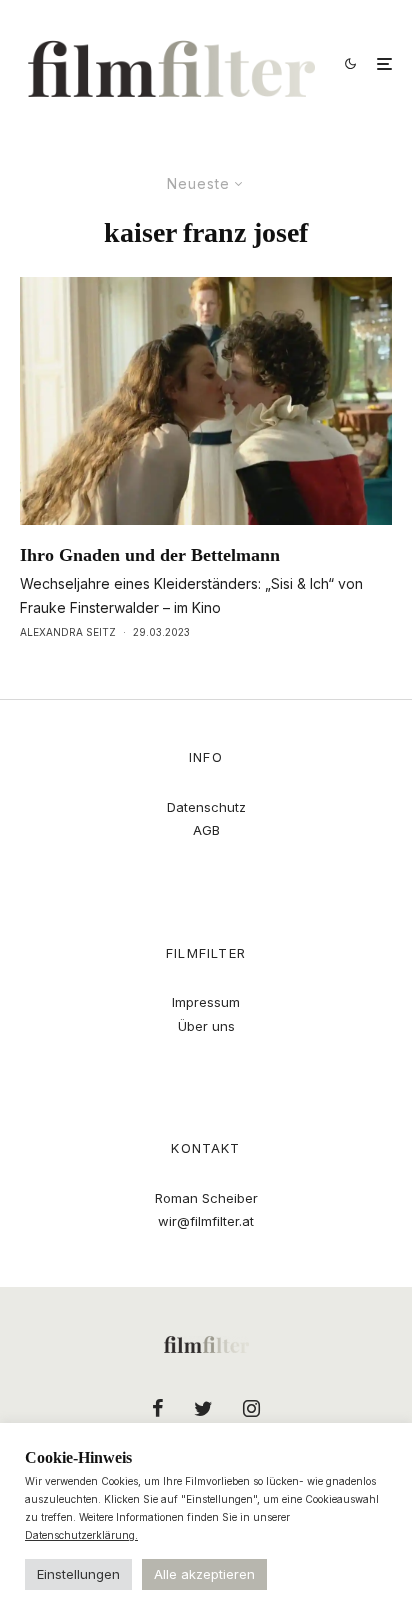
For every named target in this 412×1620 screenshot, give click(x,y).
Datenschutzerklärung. (81, 1535)
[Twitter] (203, 1408)
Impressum (206, 1002)
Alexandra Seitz (68, 632)
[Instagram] (251, 1408)
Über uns (206, 1026)
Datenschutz (206, 807)
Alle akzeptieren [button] (204, 1574)
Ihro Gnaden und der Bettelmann (150, 555)
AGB (206, 830)
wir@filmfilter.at (206, 1221)
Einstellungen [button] (78, 1574)
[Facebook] (158, 1408)
